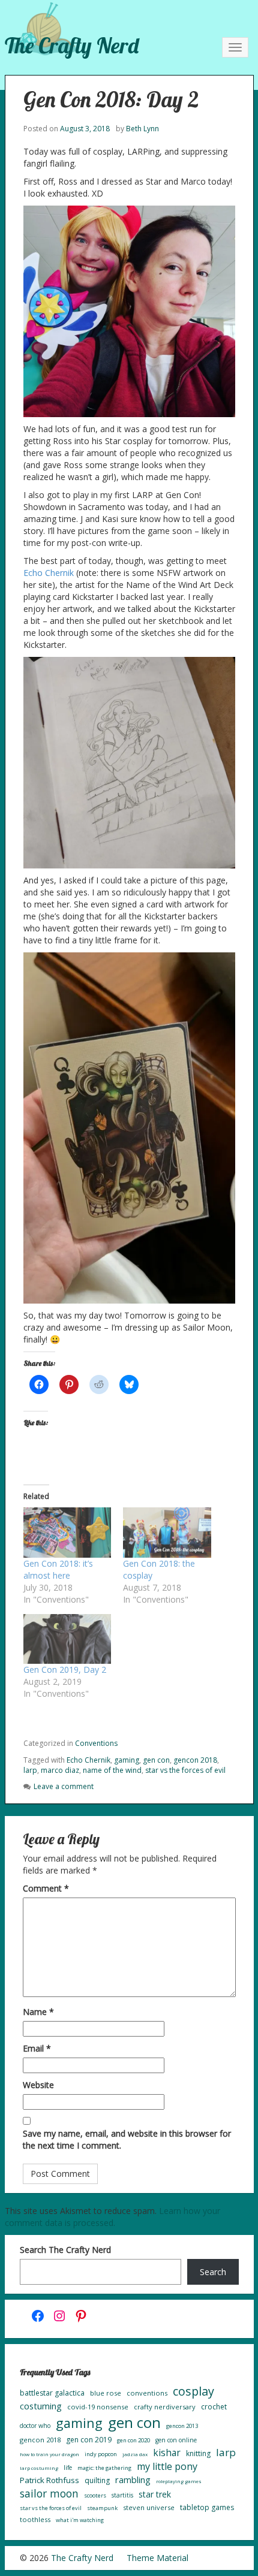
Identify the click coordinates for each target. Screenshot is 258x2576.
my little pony (167, 2466)
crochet (214, 2407)
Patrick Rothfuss (49, 2480)
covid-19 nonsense (98, 2407)
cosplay (193, 2391)
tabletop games (207, 2507)
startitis (122, 2495)
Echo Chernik (49, 573)
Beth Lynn (142, 129)
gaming (127, 1760)
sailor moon (49, 2493)
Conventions (96, 1743)
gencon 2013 (182, 2426)
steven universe (149, 2507)
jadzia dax (135, 2454)
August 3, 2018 (85, 129)
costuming (41, 2406)
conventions (147, 2393)
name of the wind (112, 1770)
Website (38, 2085)
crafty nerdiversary (165, 2407)
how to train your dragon (49, 2454)
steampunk (102, 2508)
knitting (198, 2453)
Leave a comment (64, 1786)
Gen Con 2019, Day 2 (65, 1669)
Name (38, 2012)
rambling (133, 2480)
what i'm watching (80, 2520)
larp (30, 1770)
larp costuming (39, 2468)
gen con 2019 (89, 2440)
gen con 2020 (133, 2440)
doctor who (35, 2426)
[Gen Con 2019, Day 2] (67, 1639)
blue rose (106, 2393)
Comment (46, 1888)
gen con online (176, 2440)
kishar (167, 2453)
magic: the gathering (104, 2468)
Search (213, 2272)
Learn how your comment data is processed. (112, 2217)
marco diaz (60, 1770)
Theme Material (157, 2558)
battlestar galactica (52, 2393)
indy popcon (101, 2454)
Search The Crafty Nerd (65, 2250)
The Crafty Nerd (72, 45)
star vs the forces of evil (185, 1770)
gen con (156, 1760)
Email (37, 2048)
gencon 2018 (195, 1760)
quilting (97, 2480)
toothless (35, 2519)
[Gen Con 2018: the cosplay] (167, 1533)
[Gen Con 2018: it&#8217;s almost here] (67, 1533)
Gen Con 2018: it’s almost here (58, 1569)
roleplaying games (179, 2481)
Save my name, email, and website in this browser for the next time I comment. (127, 2139)
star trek (155, 2494)
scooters (95, 2495)
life (68, 2468)
